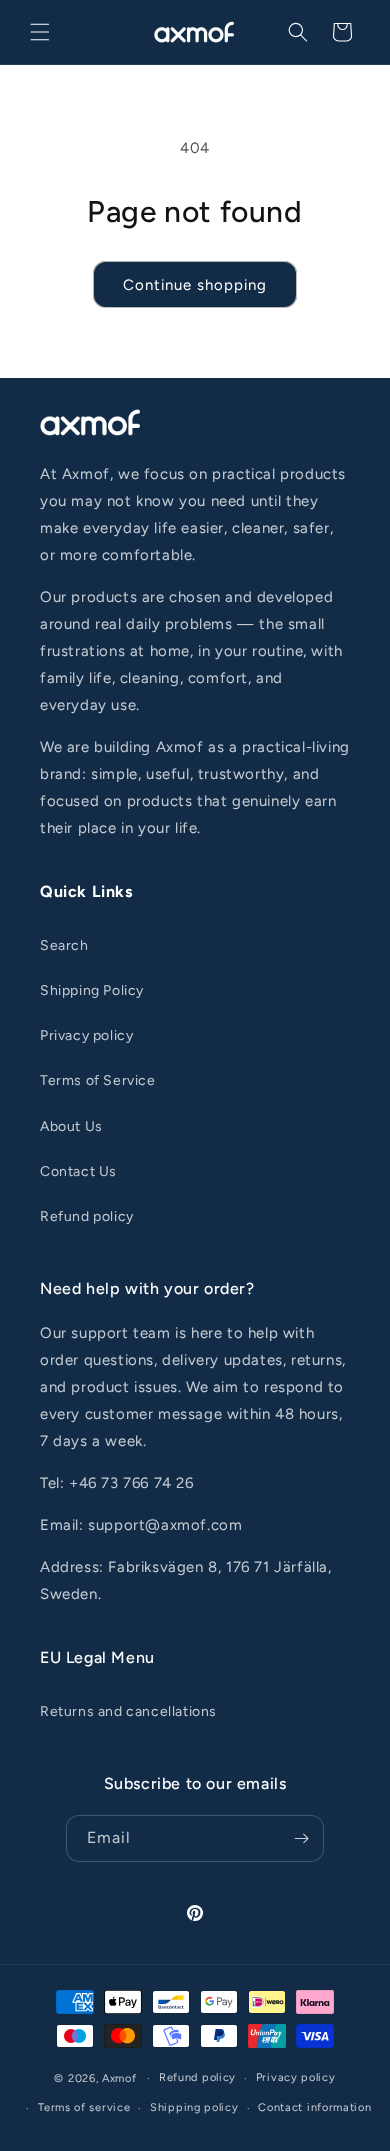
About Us (71, 1126)
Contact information (314, 2107)
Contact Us (78, 1171)
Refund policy (87, 1216)
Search (64, 945)
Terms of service (84, 2107)
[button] (40, 32)
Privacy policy (86, 1035)
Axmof (119, 2078)
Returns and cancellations (128, 1711)
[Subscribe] (301, 1838)
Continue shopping (195, 285)
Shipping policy (194, 2107)
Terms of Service (98, 1080)
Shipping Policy (92, 990)
